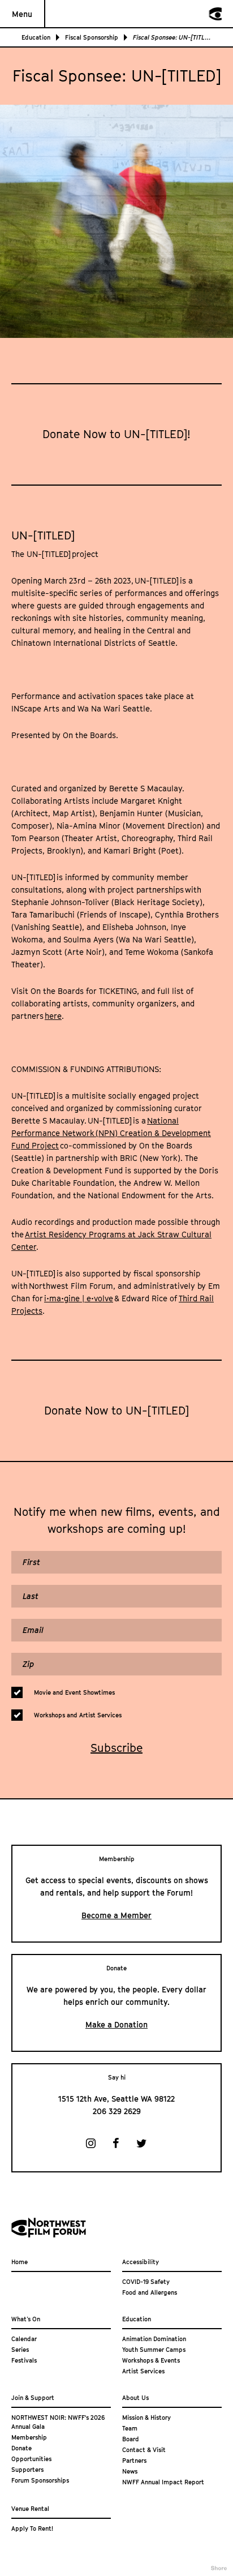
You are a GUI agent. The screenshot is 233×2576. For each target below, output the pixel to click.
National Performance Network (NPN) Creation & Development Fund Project (111, 1133)
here (53, 1016)
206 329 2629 (117, 2111)
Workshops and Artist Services (78, 1715)
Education (36, 37)
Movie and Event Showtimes (74, 1692)
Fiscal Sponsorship (92, 37)
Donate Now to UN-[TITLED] (116, 1411)
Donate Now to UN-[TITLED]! (116, 434)
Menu (22, 14)
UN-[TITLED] (43, 535)
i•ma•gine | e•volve (79, 1298)
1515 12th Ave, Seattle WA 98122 (116, 2099)
